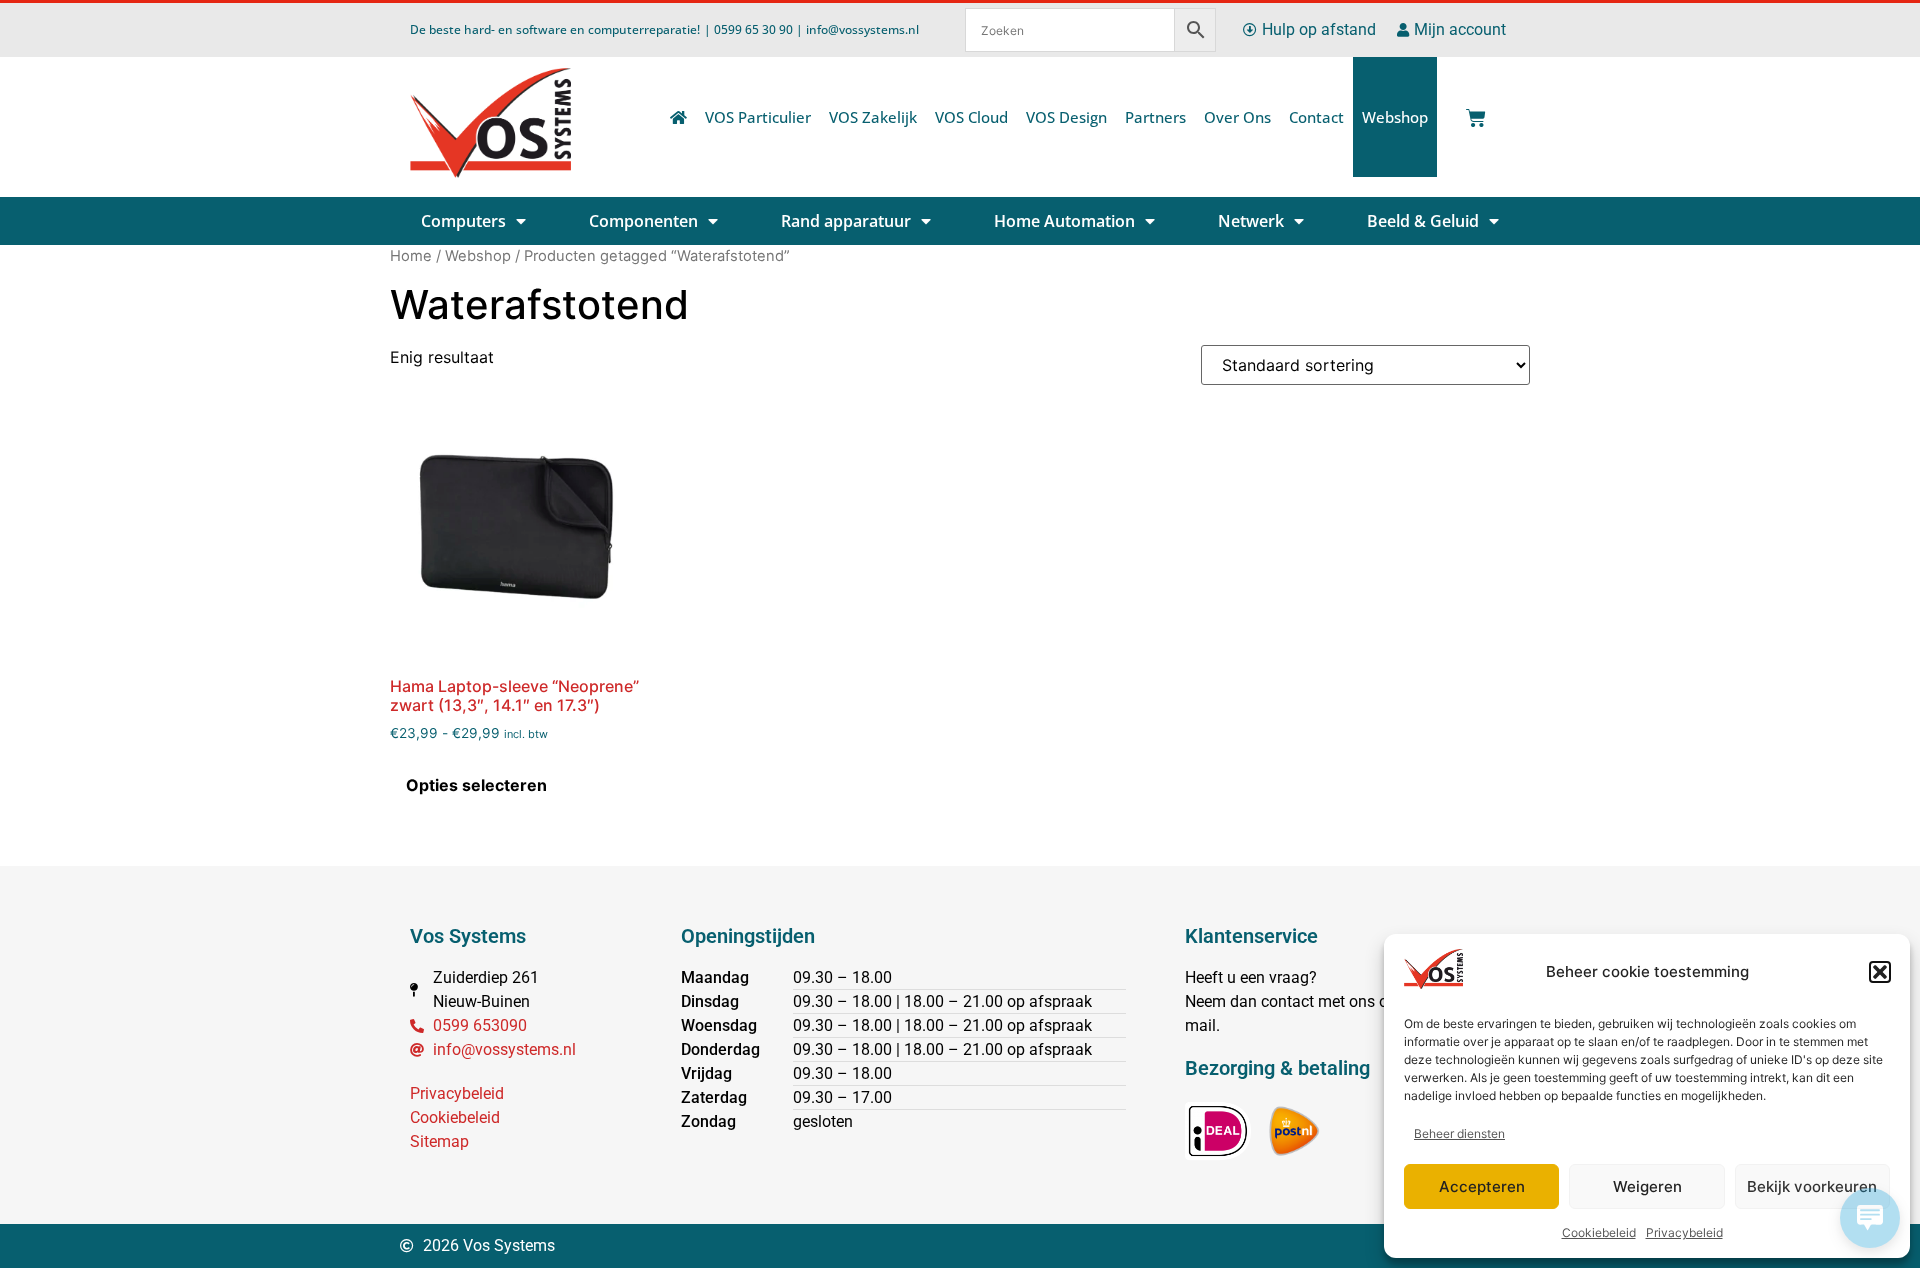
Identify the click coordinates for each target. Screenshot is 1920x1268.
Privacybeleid (1684, 1232)
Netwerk (1251, 221)
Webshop (1395, 117)
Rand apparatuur (846, 221)
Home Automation (1064, 221)
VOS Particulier (758, 117)
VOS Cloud (971, 117)
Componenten (643, 221)
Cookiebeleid (1599, 1232)
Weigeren (1647, 1186)
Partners (1155, 117)
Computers (463, 221)
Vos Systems (468, 936)
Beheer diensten (1459, 1133)
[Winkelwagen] (1472, 112)
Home (411, 256)
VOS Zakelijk (873, 117)
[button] (1880, 972)
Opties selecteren (476, 785)
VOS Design (1066, 117)
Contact (1316, 117)
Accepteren (1482, 1186)
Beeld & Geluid (1423, 221)
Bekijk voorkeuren (1812, 1186)
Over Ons (1237, 117)
